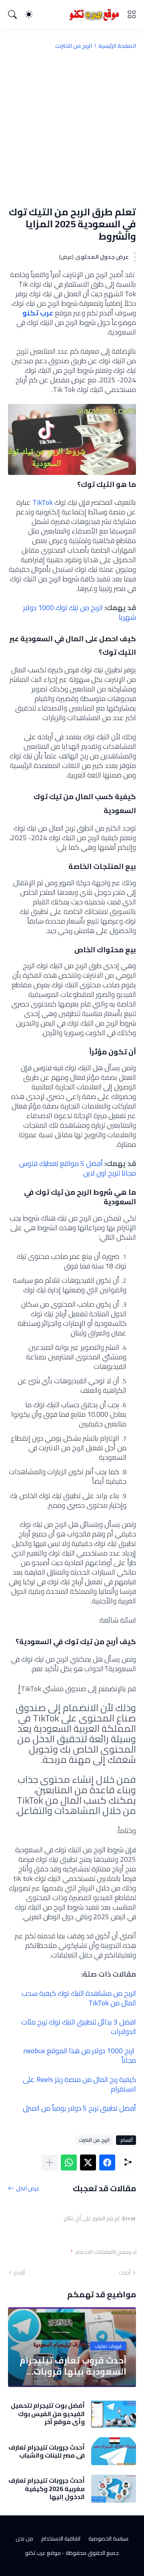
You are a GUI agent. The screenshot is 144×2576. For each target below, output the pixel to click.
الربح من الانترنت (74, 46)
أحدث (125, 2273)
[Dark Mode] (29, 14)
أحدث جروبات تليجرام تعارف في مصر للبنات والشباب (47, 2451)
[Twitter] (88, 2162)
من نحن (24, 2539)
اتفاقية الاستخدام (61, 2539)
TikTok (42, 502)
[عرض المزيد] (50, 2162)
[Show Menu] (132, 14)
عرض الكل (28, 2188)
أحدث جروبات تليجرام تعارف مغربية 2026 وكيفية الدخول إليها (47, 2488)
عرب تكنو (39, 313)
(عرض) (66, 257)
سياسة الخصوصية (108, 2539)
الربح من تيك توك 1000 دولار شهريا (80, 612)
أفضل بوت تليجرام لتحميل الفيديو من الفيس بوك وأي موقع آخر (48, 2414)
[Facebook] (107, 2162)
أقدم (19, 2273)
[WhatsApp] (69, 2162)
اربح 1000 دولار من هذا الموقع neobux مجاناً (80, 2055)
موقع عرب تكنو (43, 2553)
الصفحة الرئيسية (117, 46)
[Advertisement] (72, 128)
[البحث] (12, 14)
